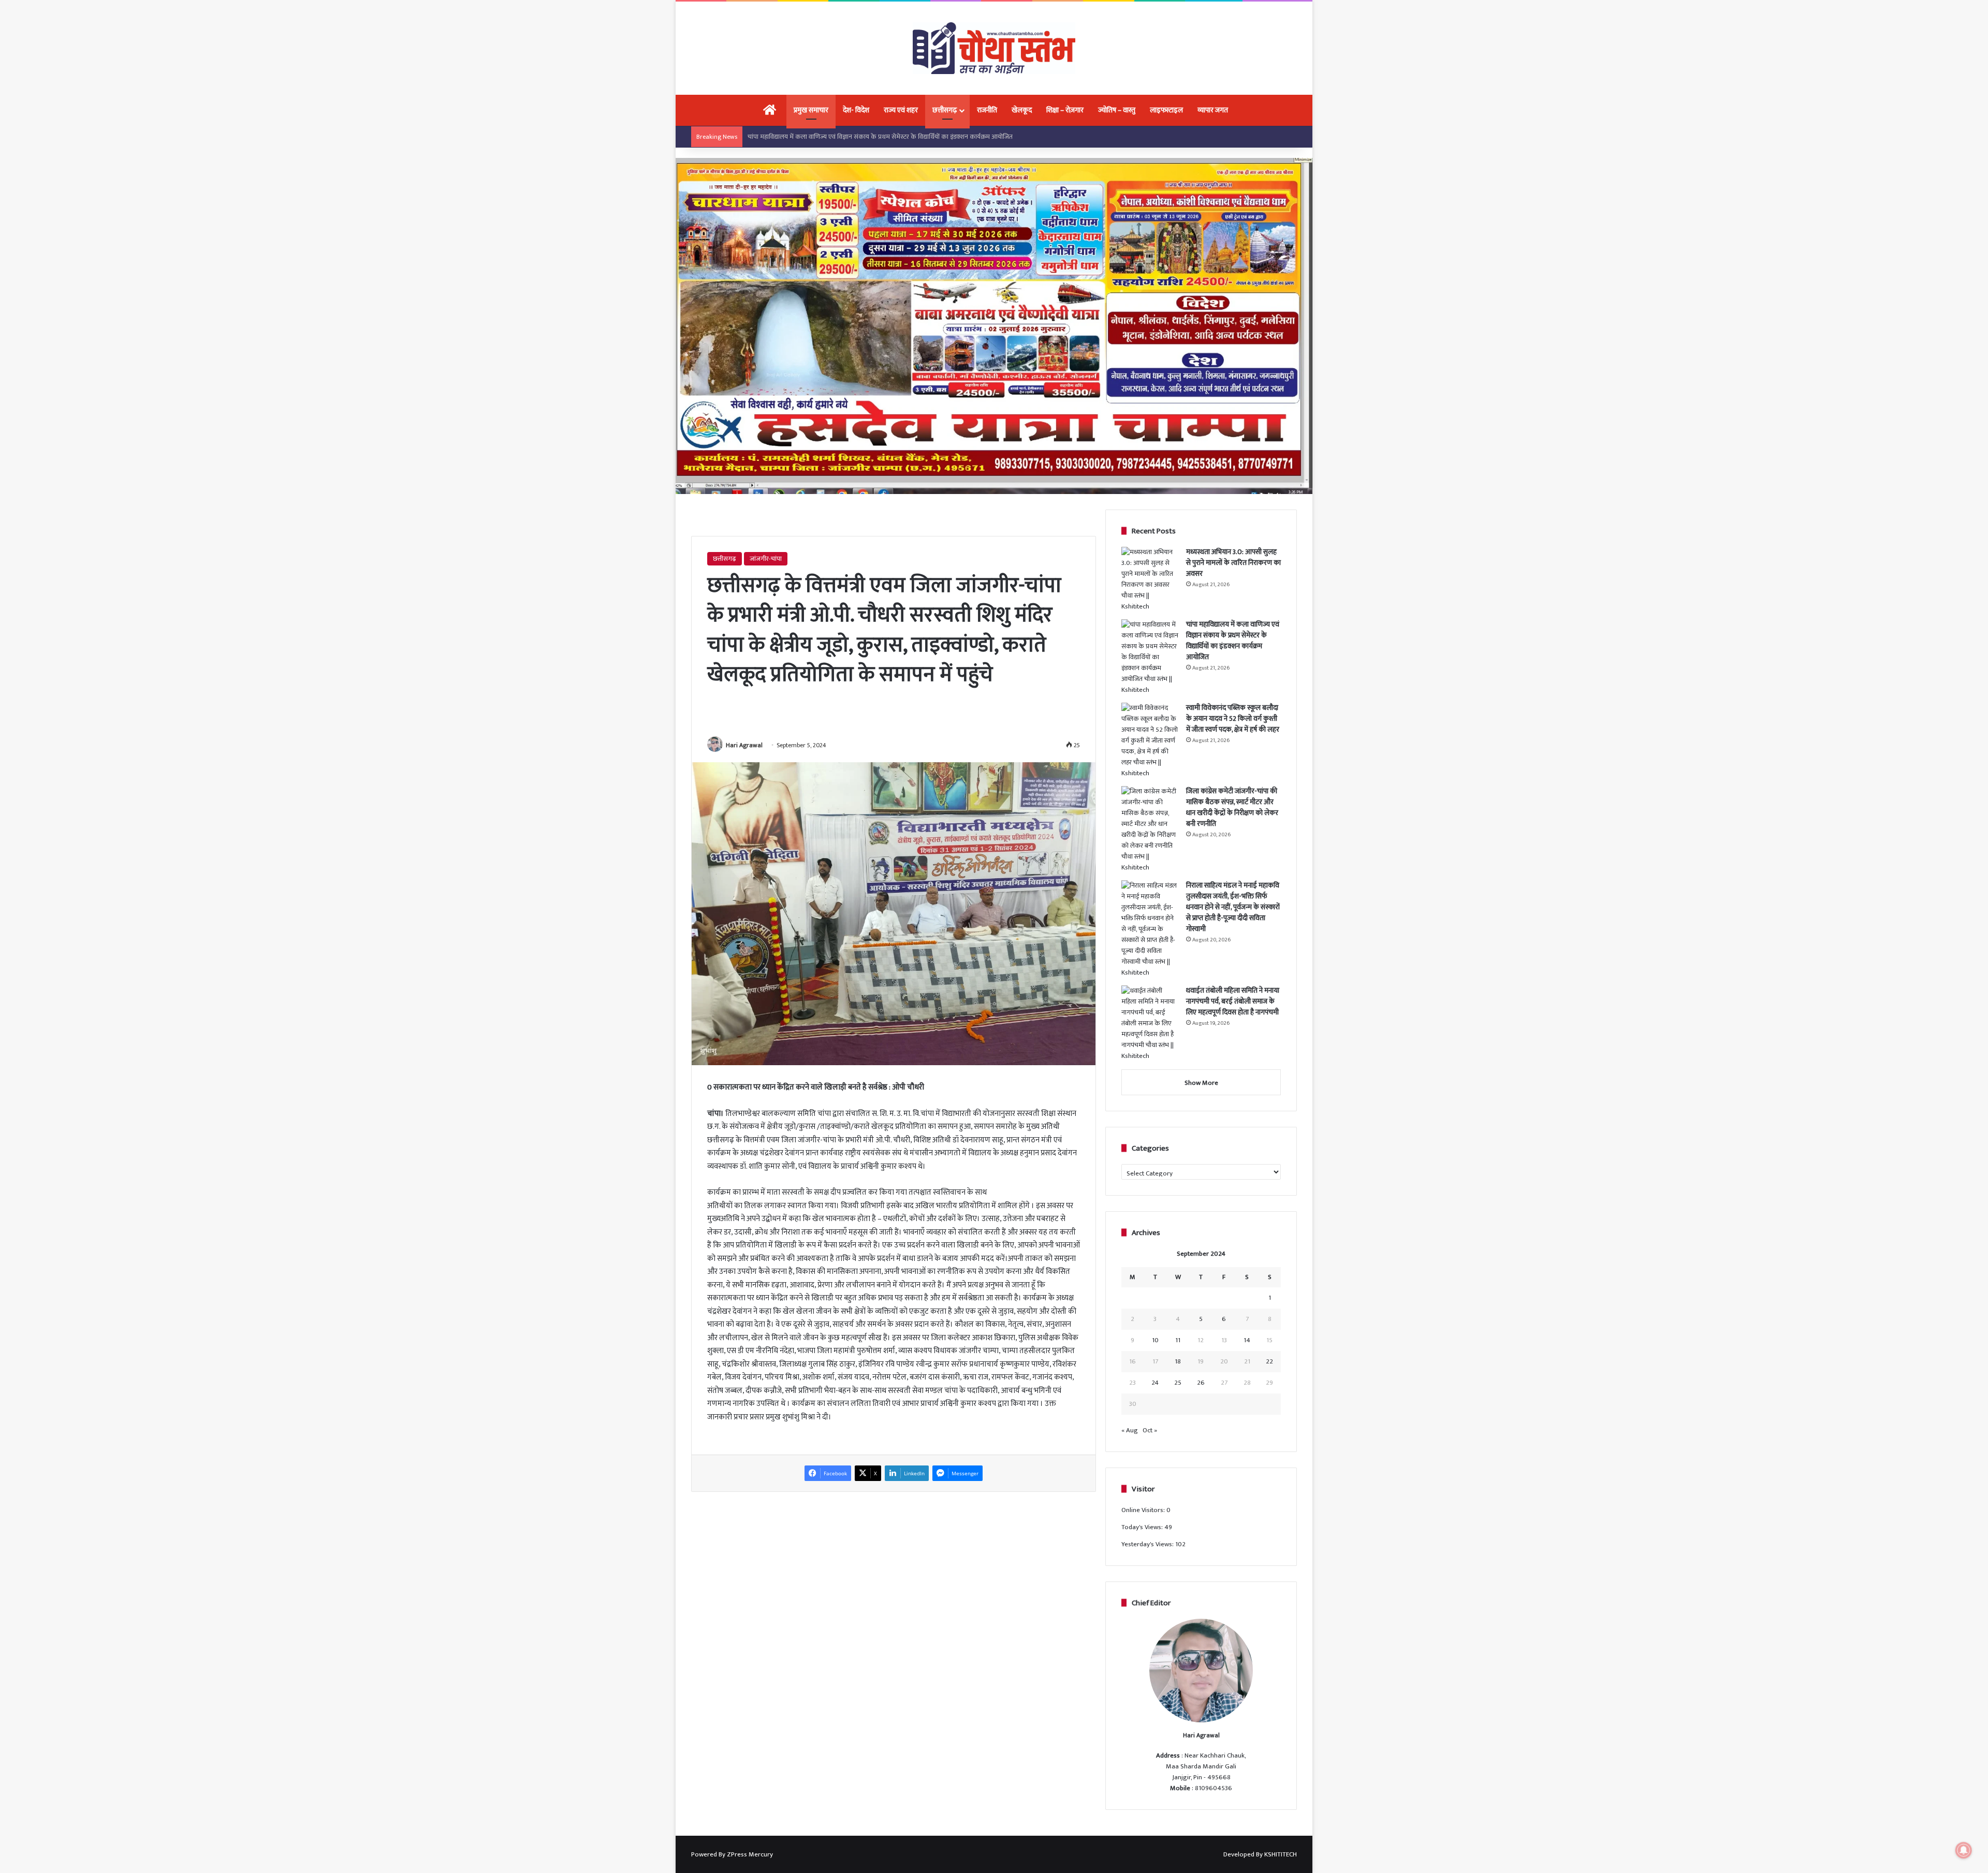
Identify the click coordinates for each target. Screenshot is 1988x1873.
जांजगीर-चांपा (766, 559)
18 (1178, 1361)
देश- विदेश (856, 110)
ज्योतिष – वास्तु (1117, 110)
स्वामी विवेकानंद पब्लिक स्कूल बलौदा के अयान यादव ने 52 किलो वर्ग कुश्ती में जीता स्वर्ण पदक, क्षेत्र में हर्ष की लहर (882, 137)
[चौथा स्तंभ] (994, 48)
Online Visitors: (1144, 1510)
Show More (1201, 1083)
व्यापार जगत (1213, 110)
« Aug (1130, 1430)
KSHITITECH (1281, 1854)
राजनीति (987, 110)
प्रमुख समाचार (811, 110)
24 (1155, 1383)
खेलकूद (1022, 110)
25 (1178, 1383)
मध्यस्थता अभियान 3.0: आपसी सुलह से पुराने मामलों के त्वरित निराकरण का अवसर (1233, 563)
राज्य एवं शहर (901, 110)
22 (1269, 1361)
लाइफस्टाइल (1166, 110)
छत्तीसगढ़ (945, 110)
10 (1155, 1340)
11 (1178, 1340)
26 (1201, 1383)
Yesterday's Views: (1148, 1544)
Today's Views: (1143, 1527)
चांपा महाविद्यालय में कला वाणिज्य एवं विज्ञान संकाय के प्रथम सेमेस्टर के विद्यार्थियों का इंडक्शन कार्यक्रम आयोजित (1233, 641)
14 (1247, 1340)
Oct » (1150, 1430)
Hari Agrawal (744, 745)
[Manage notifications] (1964, 1850)
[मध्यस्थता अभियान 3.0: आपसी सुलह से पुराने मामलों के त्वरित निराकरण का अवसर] (1150, 579)
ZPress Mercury (750, 1854)
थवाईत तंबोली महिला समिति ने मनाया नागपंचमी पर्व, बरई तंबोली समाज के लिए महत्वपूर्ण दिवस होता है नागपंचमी (1233, 1001)
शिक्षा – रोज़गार (1065, 110)
